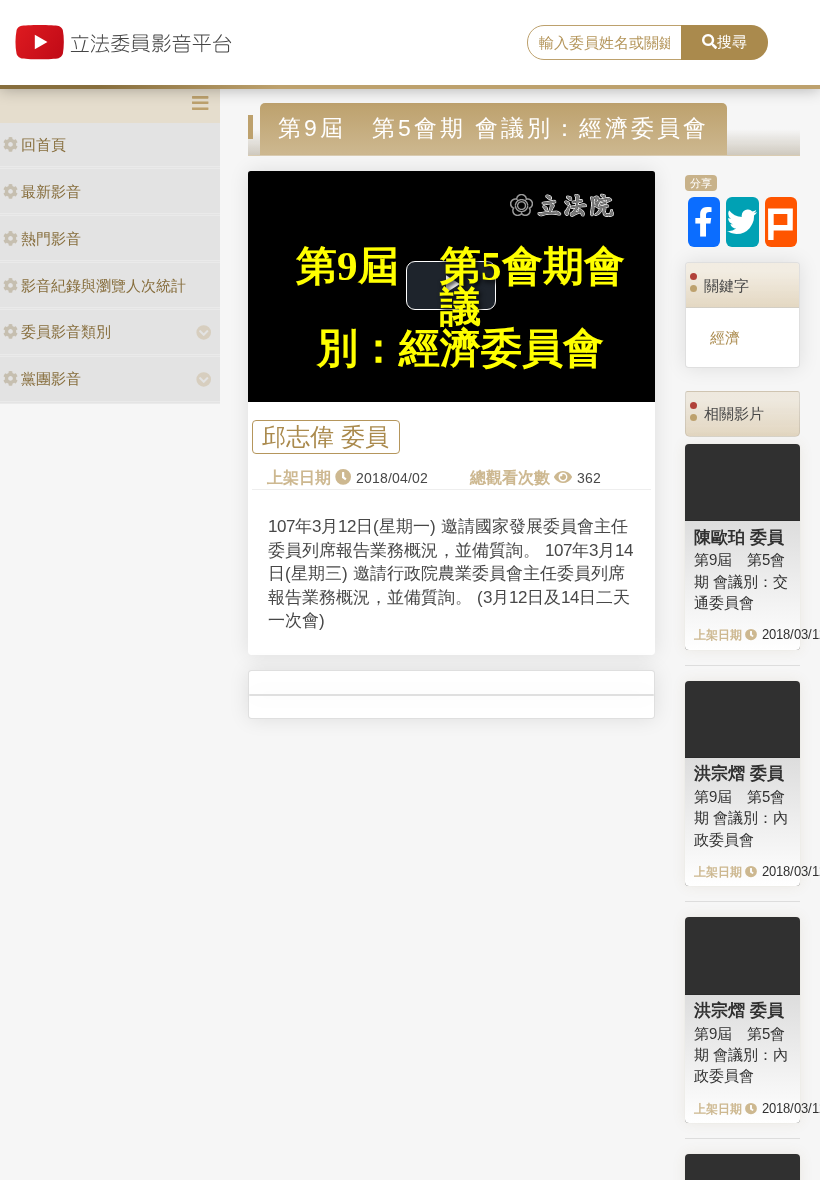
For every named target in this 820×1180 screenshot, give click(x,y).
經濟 (725, 337)
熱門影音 (51, 238)
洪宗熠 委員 (739, 773)
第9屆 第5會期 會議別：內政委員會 (741, 818)
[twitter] (742, 222)
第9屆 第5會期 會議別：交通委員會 (741, 581)
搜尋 (732, 41)
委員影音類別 (66, 331)
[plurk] (781, 222)
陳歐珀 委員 (739, 537)
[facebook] (704, 222)
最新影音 (51, 191)
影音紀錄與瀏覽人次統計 (103, 285)
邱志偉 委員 (325, 437)
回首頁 (43, 144)
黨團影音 (51, 378)
